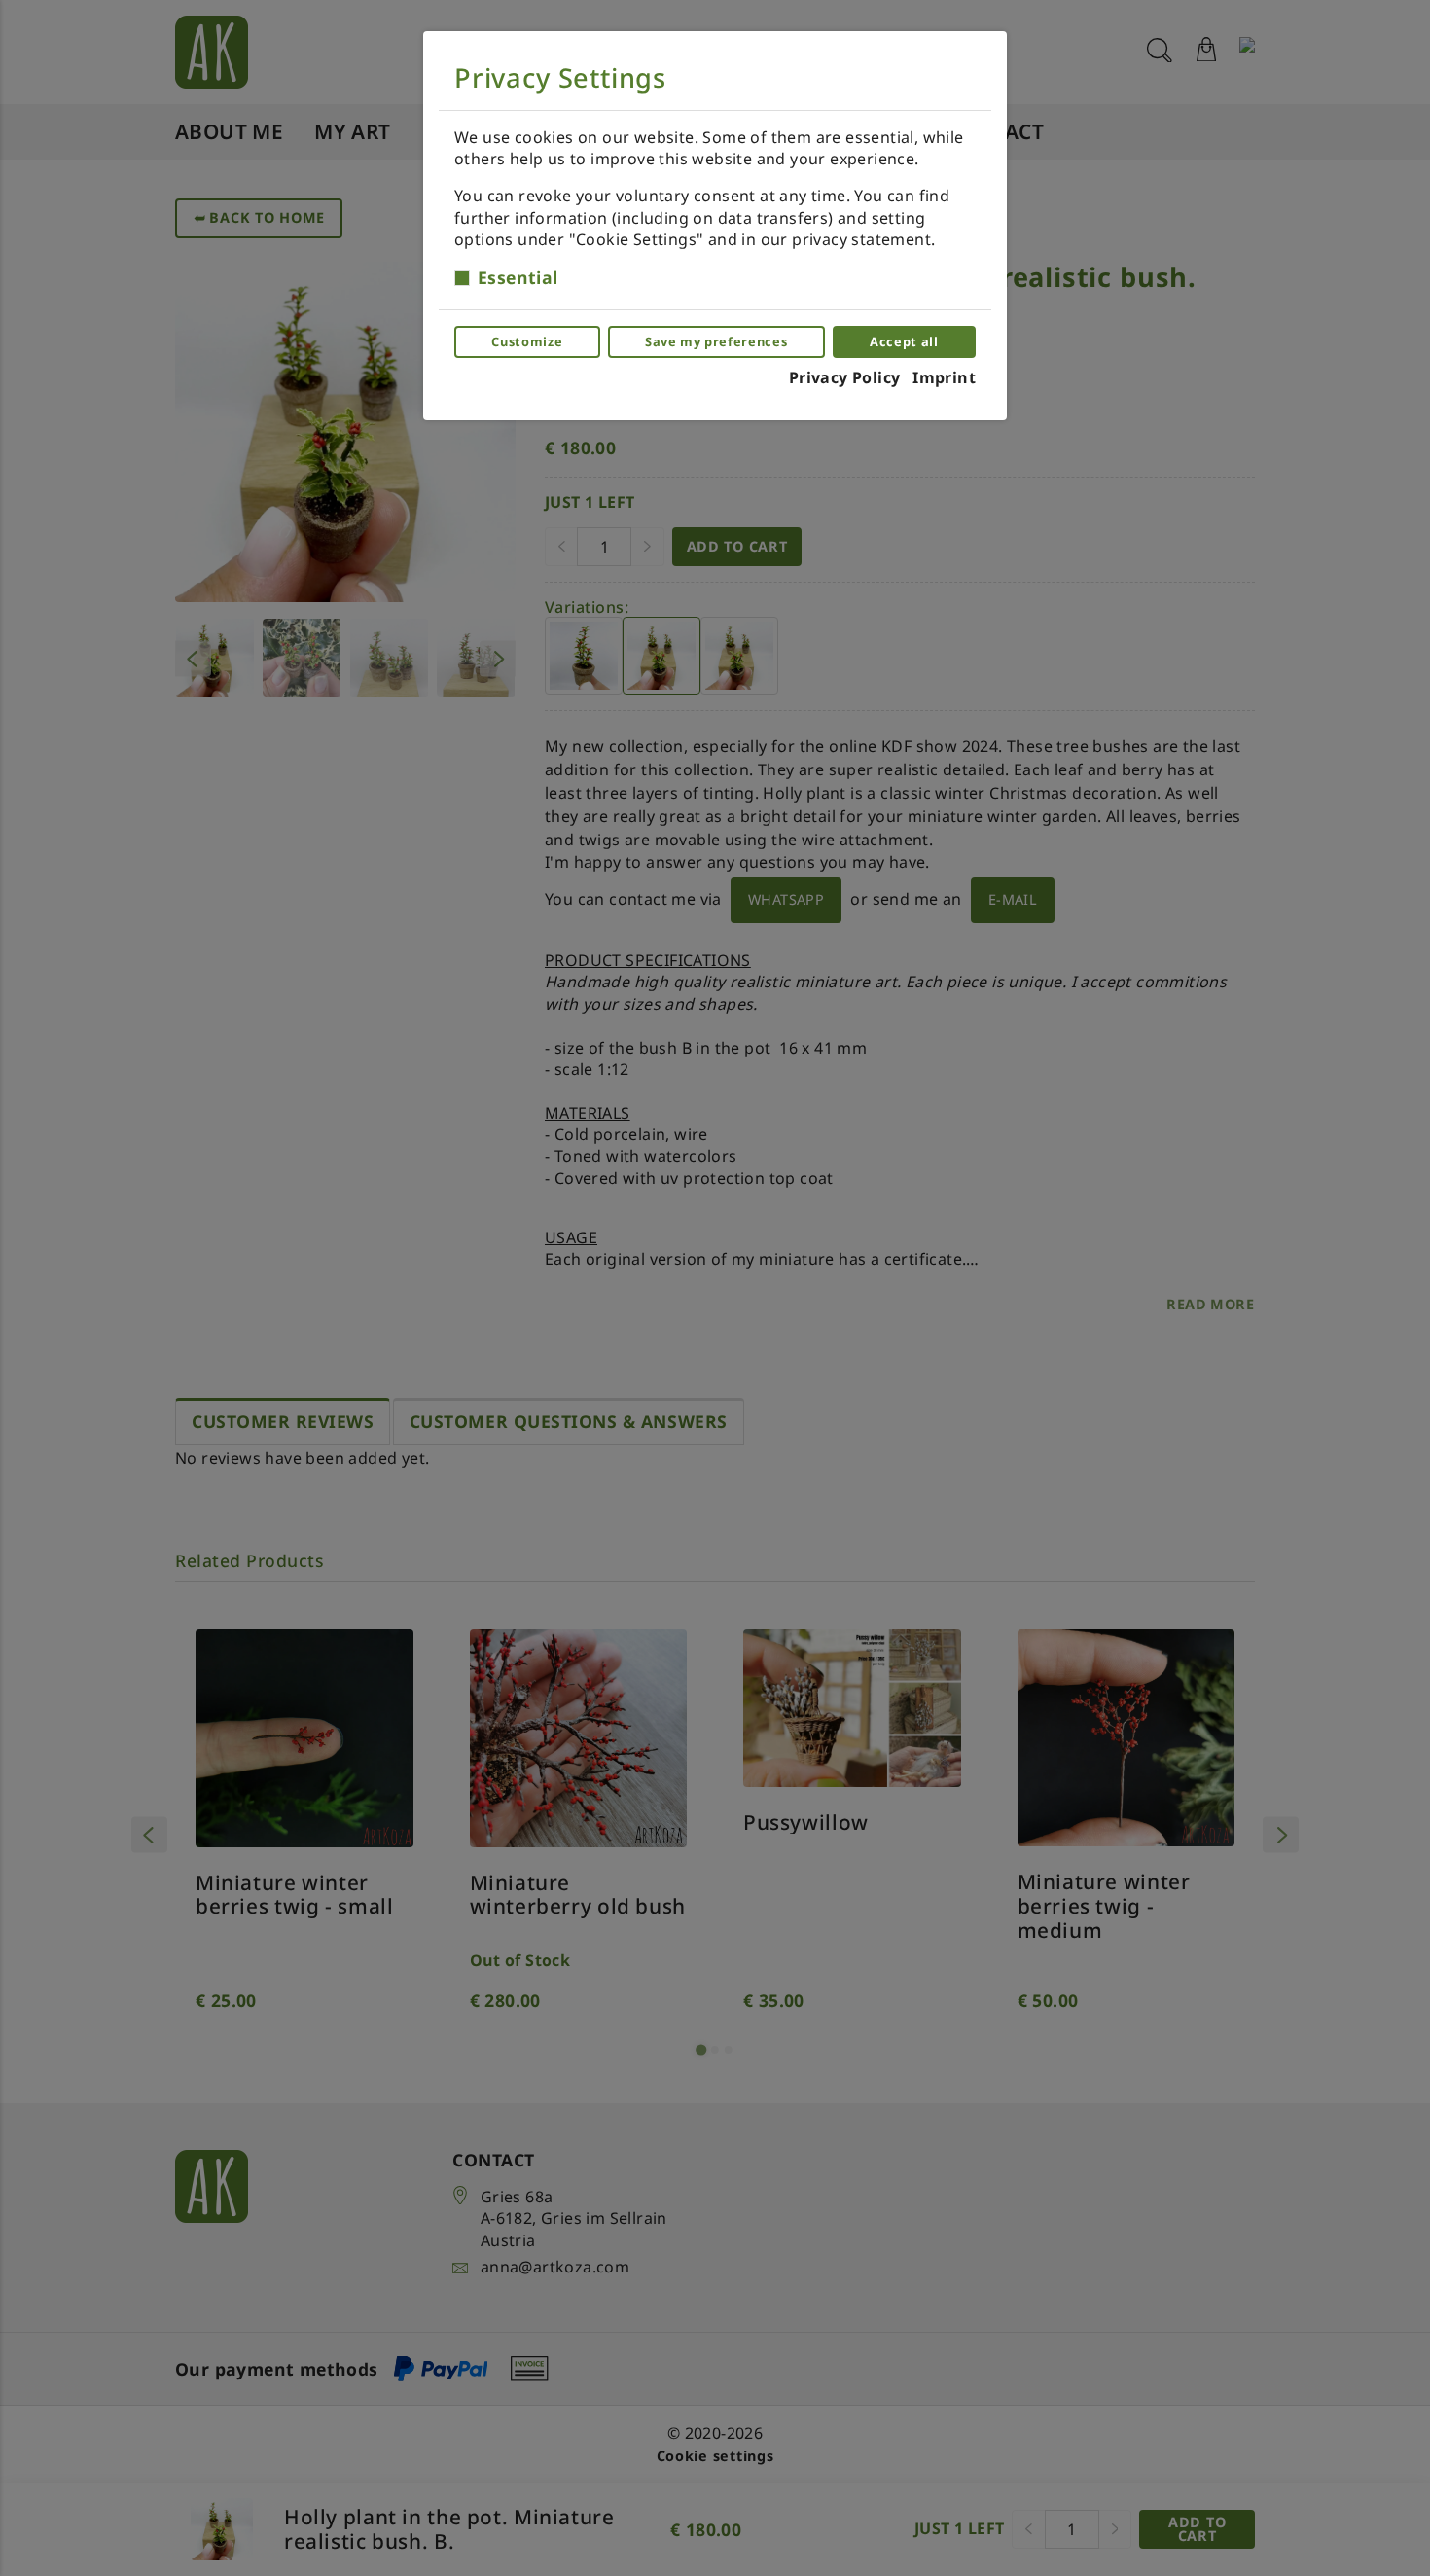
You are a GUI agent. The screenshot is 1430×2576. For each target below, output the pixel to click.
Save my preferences (716, 341)
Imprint (944, 377)
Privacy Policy (845, 377)
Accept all (904, 341)
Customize (527, 341)
